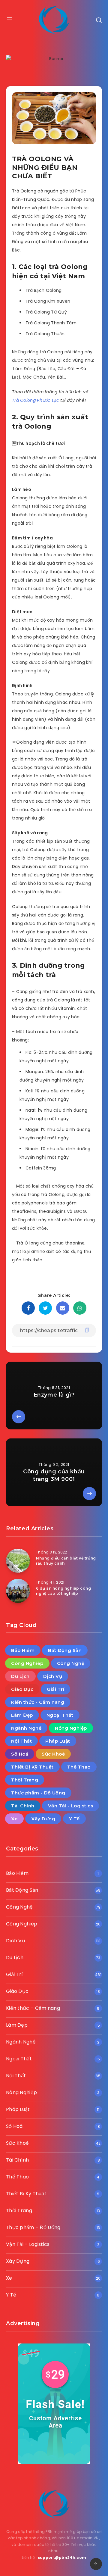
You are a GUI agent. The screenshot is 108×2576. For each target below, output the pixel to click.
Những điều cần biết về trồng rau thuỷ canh (66, 1561)
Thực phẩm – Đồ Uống (33, 2227)
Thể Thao (79, 1767)
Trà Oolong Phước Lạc (36, 400)
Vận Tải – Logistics (28, 2244)
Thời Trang (25, 1780)
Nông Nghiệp (71, 1728)
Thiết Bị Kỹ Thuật (32, 1767)
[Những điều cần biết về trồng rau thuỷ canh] (18, 1561)
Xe (14, 1819)
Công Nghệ (71, 1663)
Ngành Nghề (26, 1728)
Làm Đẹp (22, 1715)
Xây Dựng (43, 1819)
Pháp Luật (58, 1741)
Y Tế (74, 1819)
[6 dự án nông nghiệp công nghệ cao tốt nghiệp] (18, 1591)
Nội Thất (21, 1741)
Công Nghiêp (27, 1663)
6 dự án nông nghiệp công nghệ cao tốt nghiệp (63, 1591)
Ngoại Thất (60, 1715)
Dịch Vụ (53, 1676)
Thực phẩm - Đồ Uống (38, 1793)
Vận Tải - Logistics (71, 1806)
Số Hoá (20, 1754)
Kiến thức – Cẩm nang (33, 2008)
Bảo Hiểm (23, 1650)
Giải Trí (55, 1689)
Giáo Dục (22, 1689)
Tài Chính (23, 1806)
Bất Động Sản (65, 1650)
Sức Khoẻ (53, 1754)
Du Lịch (20, 1676)
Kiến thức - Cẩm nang (38, 1702)
